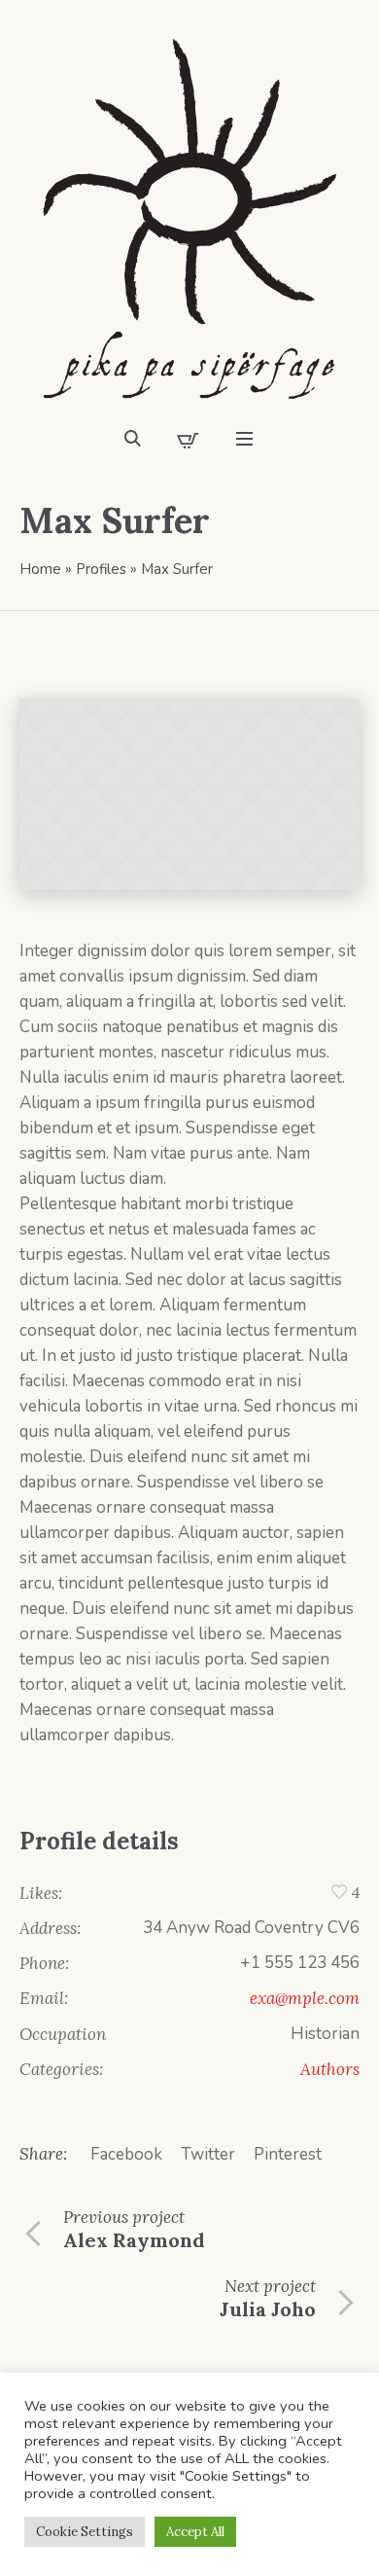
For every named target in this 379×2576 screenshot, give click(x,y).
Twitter (208, 2154)
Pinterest (288, 2154)
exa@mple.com (305, 1998)
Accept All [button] (195, 2532)
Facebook (126, 2154)
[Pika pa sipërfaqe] (189, 219)
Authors (330, 2069)
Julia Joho (268, 2309)
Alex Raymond (134, 2240)
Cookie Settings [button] (85, 2532)
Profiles (101, 569)
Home (40, 569)
